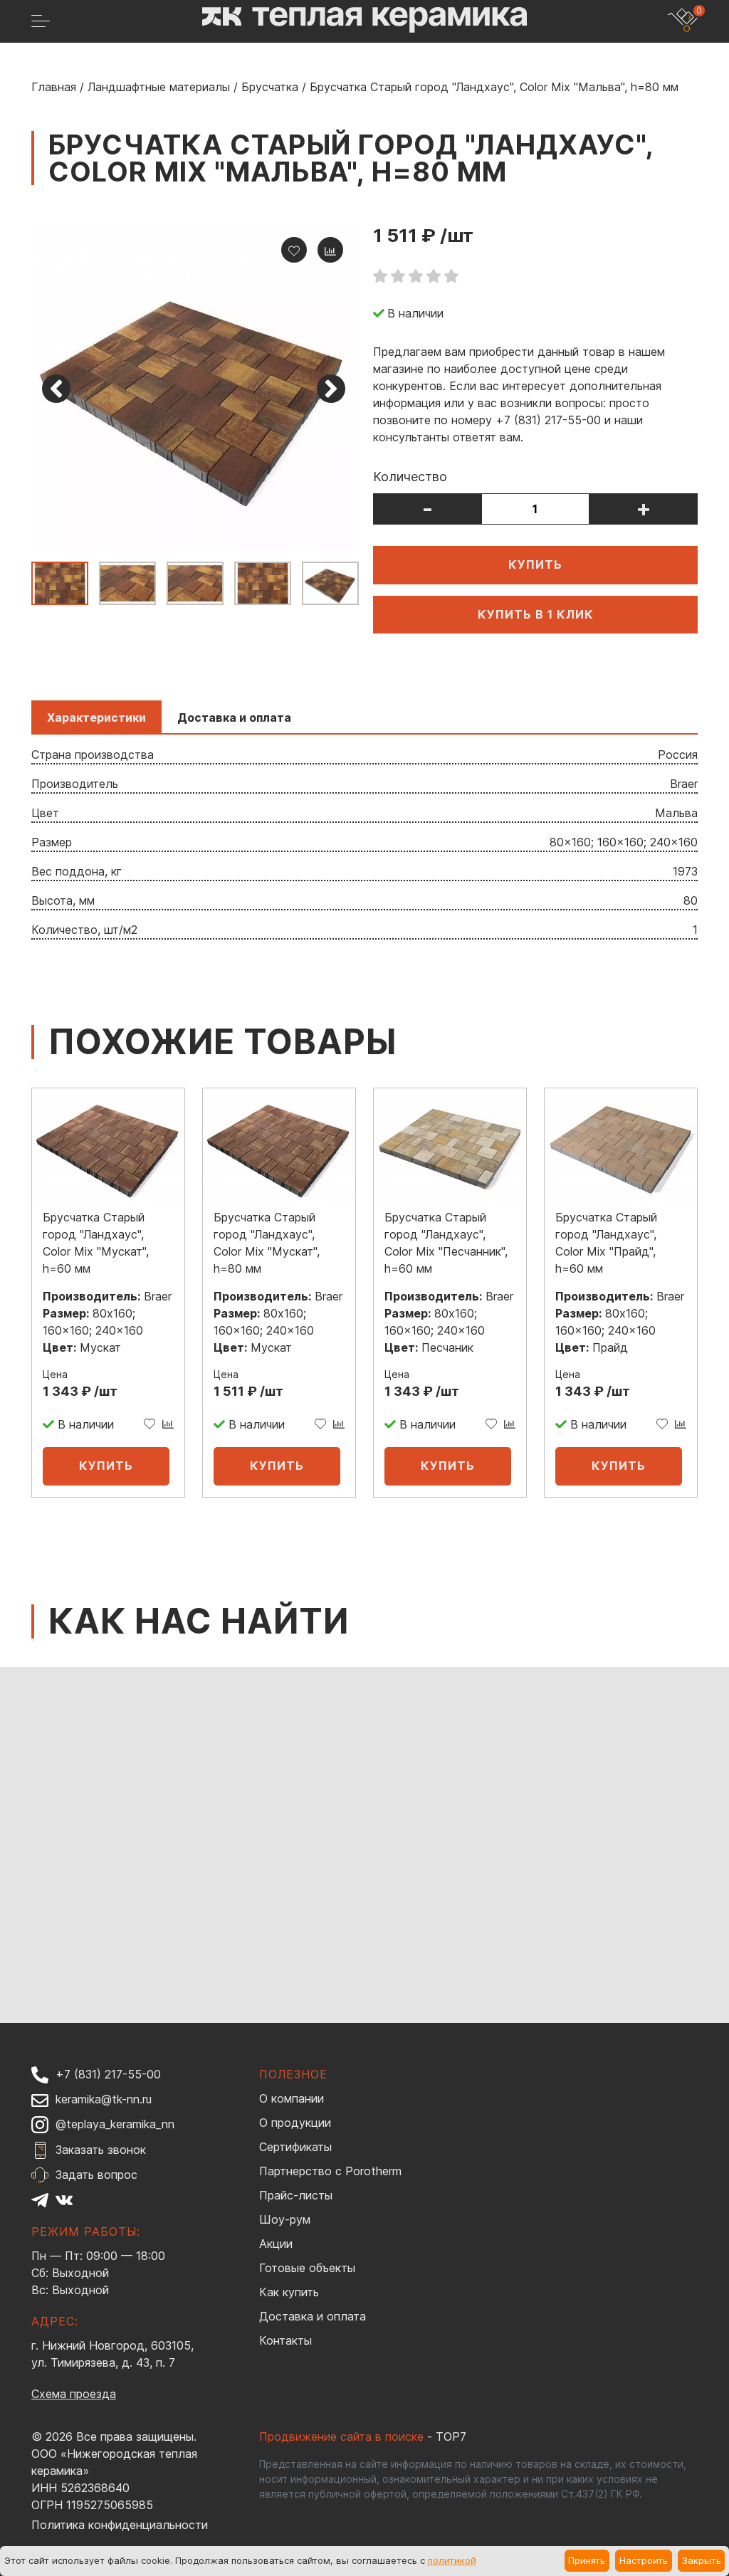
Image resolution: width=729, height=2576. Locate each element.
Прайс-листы (296, 2195)
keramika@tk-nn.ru (104, 2099)
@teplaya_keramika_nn (115, 2124)
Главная (54, 87)
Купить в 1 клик (536, 614)
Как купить (289, 2292)
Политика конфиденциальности (120, 2525)
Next (331, 389)
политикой (452, 2560)
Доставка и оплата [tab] (234, 717)
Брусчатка (270, 87)
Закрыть (702, 2560)
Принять (587, 2560)
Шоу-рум (285, 2219)
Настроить (644, 2560)
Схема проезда (74, 2394)
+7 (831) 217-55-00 (108, 2074)
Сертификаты (295, 2147)
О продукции (295, 2123)
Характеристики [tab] (96, 717)
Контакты (285, 2340)
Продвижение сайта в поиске (341, 2436)
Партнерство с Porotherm (330, 2171)
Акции (276, 2244)
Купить (535, 564)
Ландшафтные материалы (159, 87)
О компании (292, 2098)
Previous (56, 389)
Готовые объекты (307, 2268)
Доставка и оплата (313, 2316)
